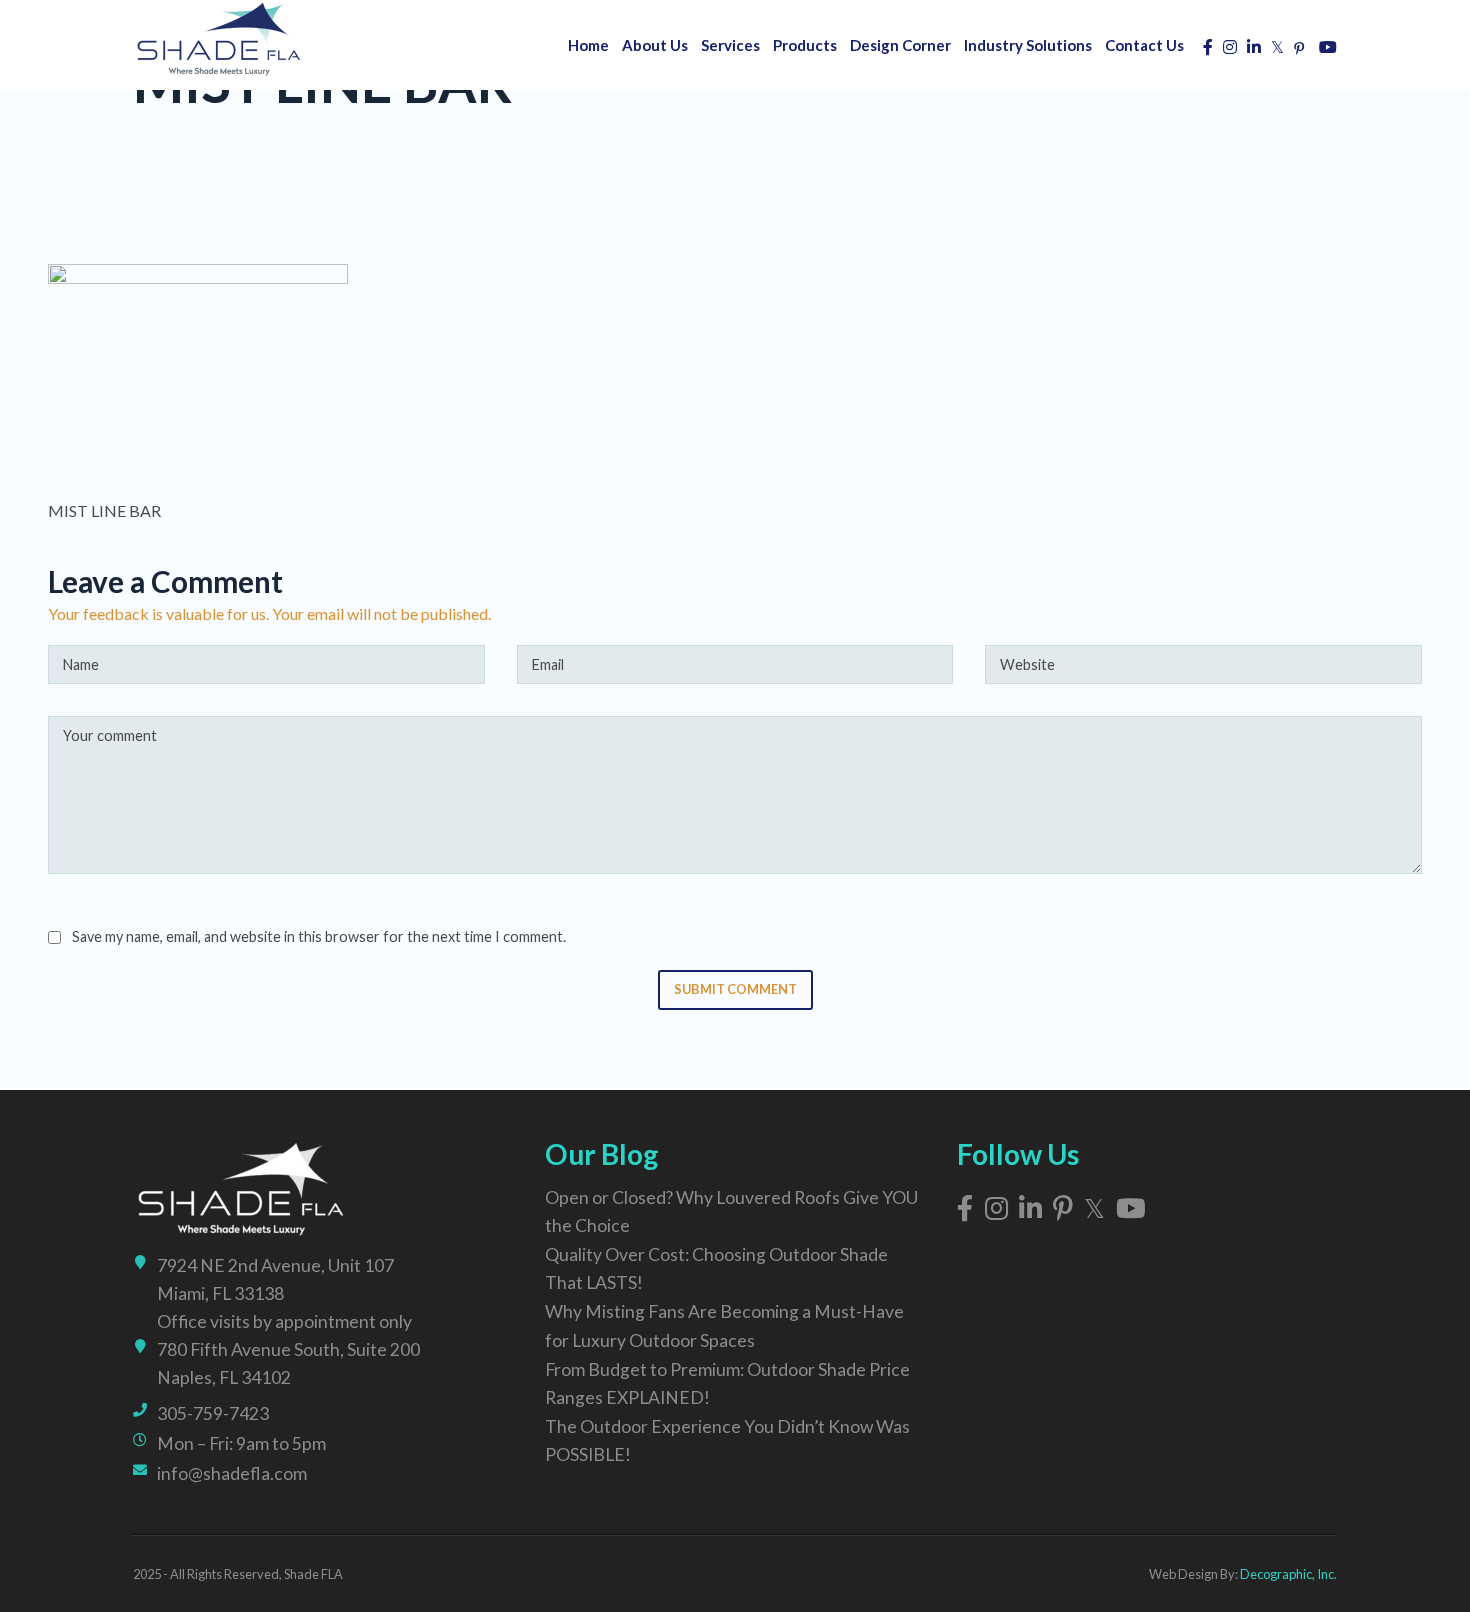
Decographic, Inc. (1288, 1574)
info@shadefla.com (232, 1473)
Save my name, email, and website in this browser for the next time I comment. (319, 936)
